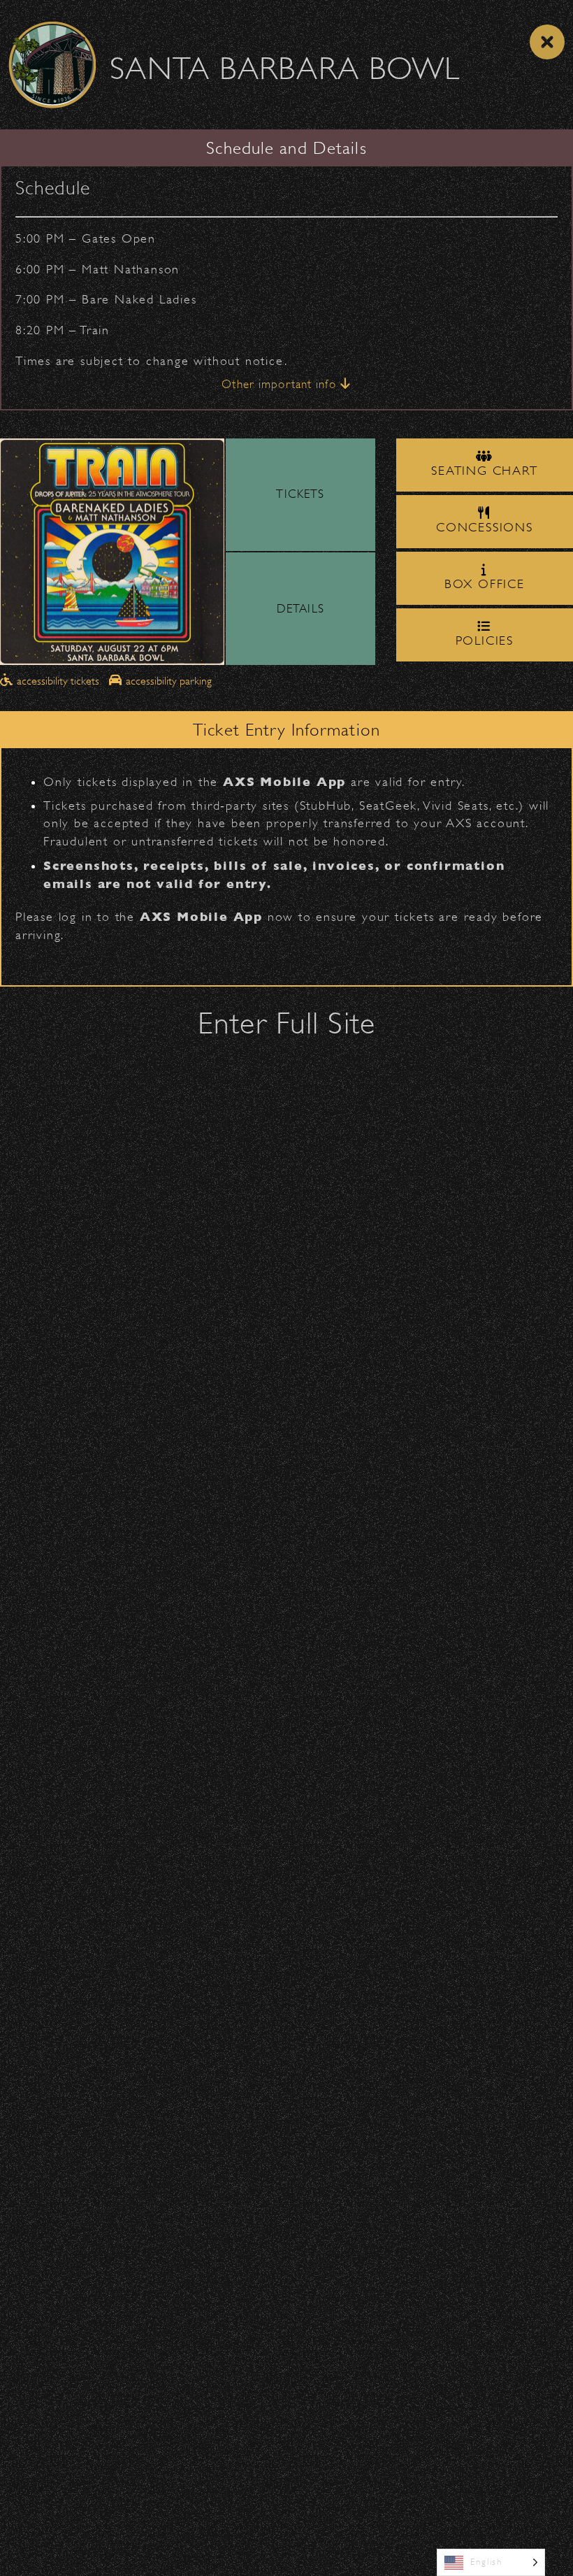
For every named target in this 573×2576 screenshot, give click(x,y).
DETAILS (300, 609)
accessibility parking (167, 681)
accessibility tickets (58, 681)
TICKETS (300, 494)
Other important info (281, 384)
